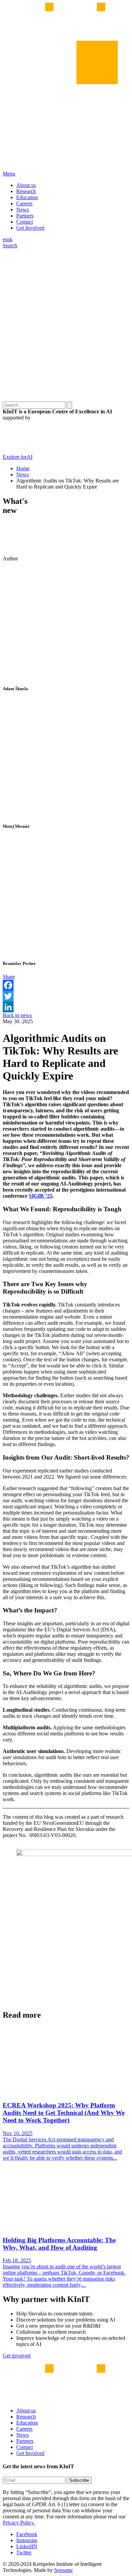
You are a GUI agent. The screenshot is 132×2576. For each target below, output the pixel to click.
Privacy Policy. (19, 2523)
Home (23, 468)
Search (10, 245)
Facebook (27, 2534)
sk (10, 239)
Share (9, 977)
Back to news (17, 1015)
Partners (25, 216)
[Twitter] (66, 996)
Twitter (24, 2552)
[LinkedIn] (66, 1007)
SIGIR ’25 (41, 1196)
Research (26, 191)
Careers (24, 203)
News (23, 210)
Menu (9, 174)
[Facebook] (66, 985)
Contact (25, 222)
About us (26, 185)
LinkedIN (27, 2546)
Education (27, 197)
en (5, 239)
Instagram (27, 2540)
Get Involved (30, 228)
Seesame (63, 2570)
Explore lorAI (18, 457)
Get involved (17, 2356)
